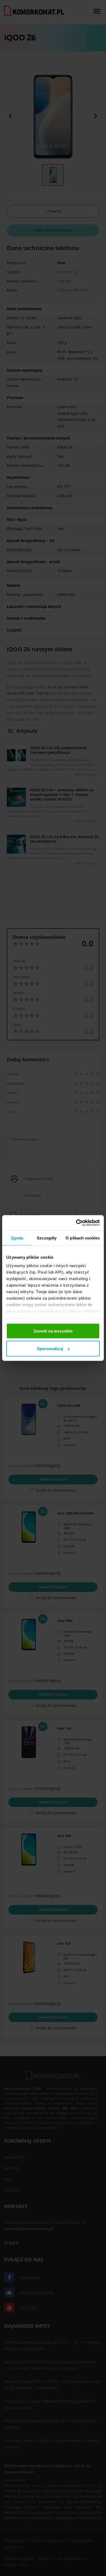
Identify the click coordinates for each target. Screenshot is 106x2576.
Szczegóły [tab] (47, 1238)
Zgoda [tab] (17, 1238)
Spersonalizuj (50, 1349)
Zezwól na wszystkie (53, 1331)
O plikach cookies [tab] (83, 1238)
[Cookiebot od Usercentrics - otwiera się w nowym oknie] (76, 1223)
